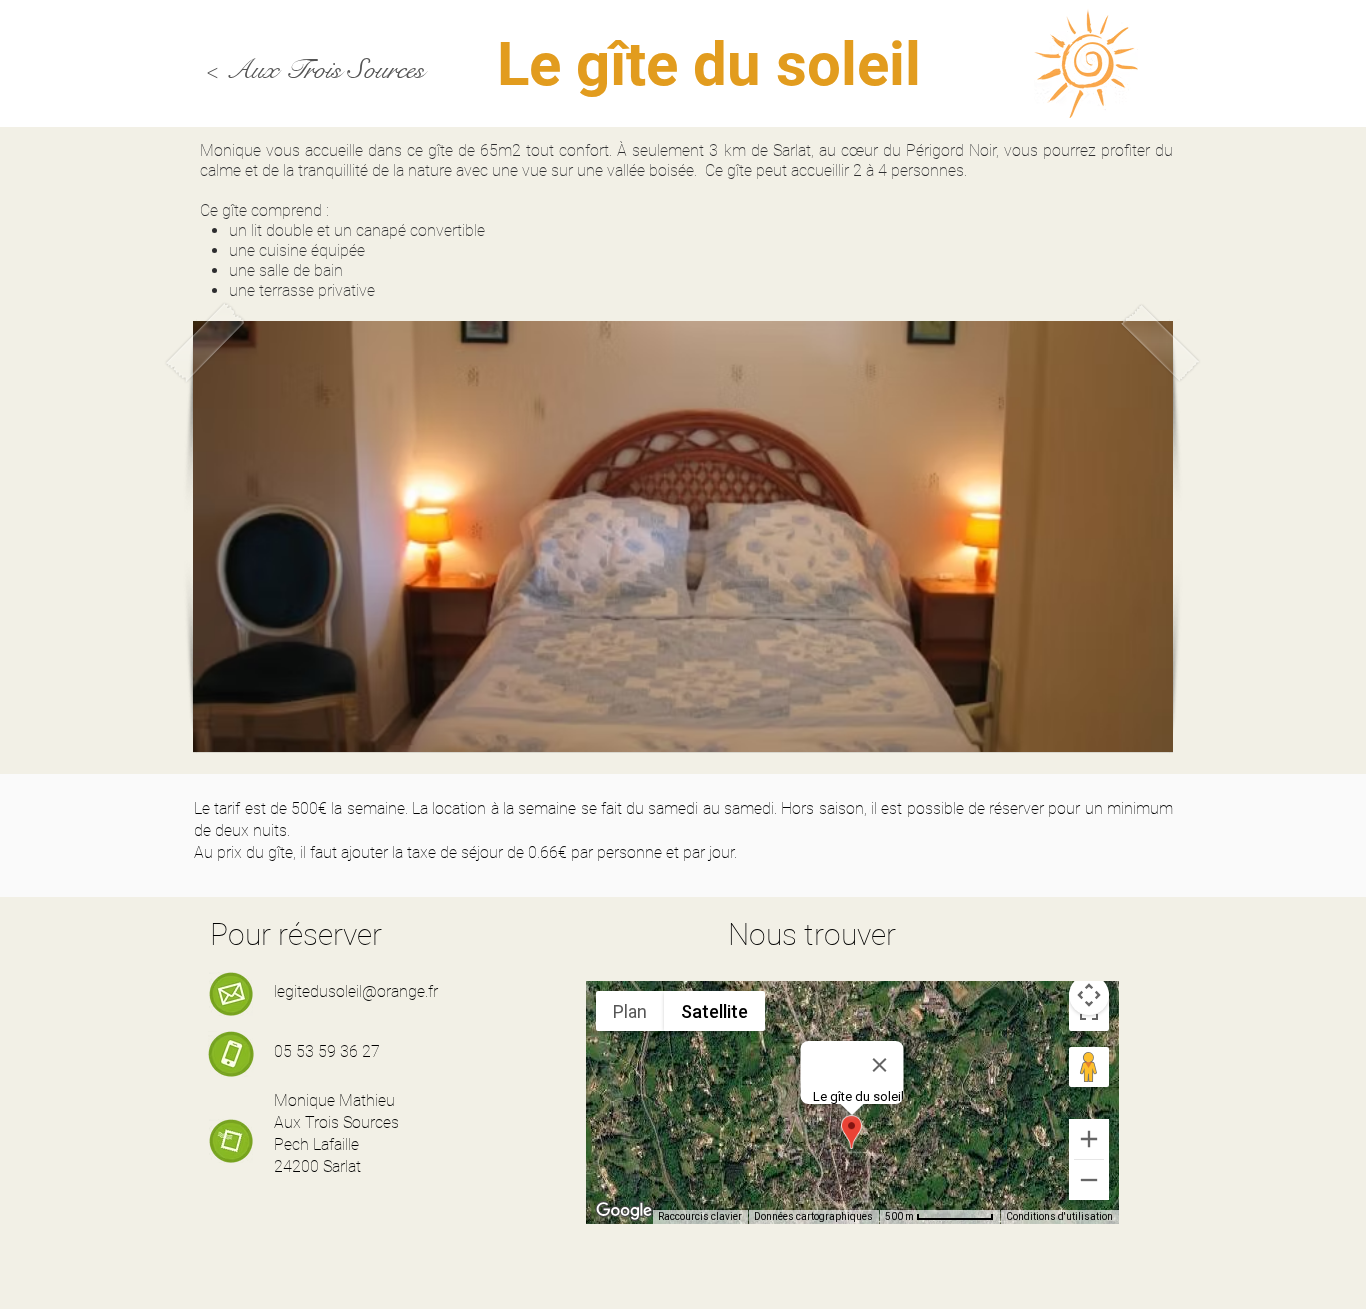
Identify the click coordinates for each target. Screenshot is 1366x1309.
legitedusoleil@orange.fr (356, 991)
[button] (683, 536)
